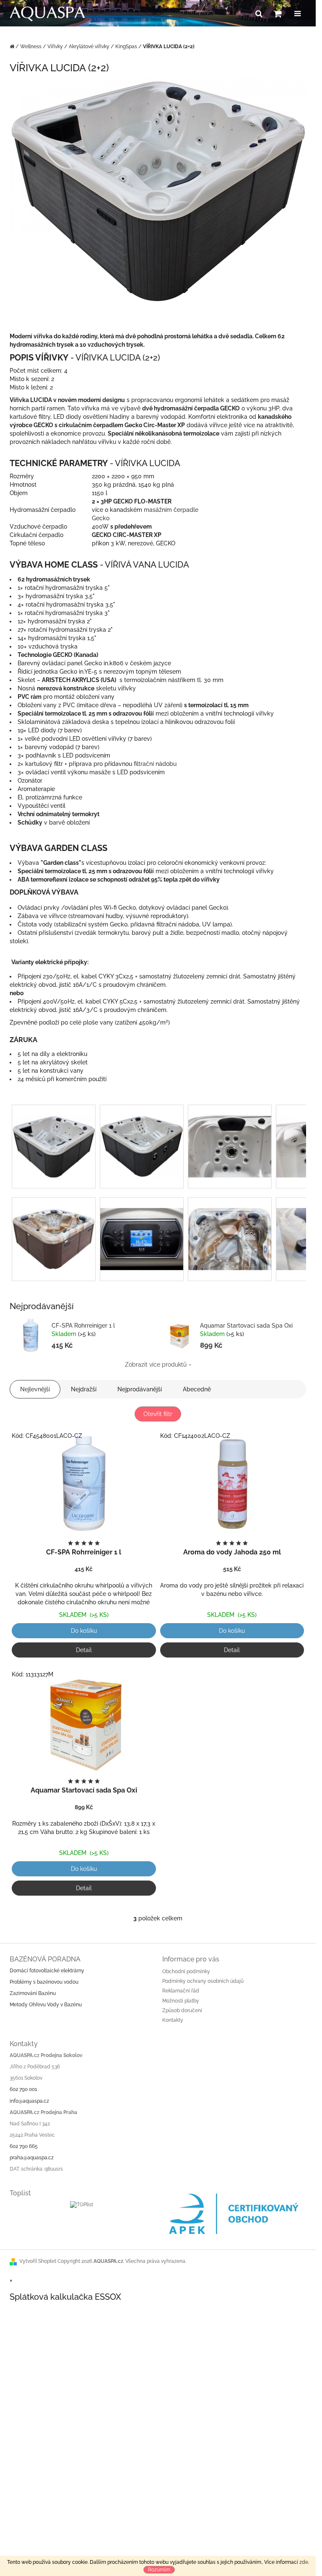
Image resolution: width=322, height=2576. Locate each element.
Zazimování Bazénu (33, 1993)
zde (304, 2562)
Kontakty (173, 2020)
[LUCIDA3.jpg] (230, 1136)
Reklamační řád (181, 1991)
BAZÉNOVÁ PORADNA (45, 1959)
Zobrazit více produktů (156, 1365)
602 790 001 (23, 2089)
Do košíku (84, 1631)
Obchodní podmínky (186, 1972)
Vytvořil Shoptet (38, 2261)
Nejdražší (84, 1389)
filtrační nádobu (155, 764)
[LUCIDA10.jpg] (142, 1228)
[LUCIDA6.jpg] (54, 1228)
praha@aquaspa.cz (32, 2158)
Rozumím (159, 2570)
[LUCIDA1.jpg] (54, 1136)
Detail (84, 1650)
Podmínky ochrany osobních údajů (203, 1981)
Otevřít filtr (158, 1414)
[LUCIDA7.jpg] (230, 1228)
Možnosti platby (181, 2001)
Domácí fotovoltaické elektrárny (47, 1971)
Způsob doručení (182, 2010)
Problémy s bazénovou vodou (44, 1982)
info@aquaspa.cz (29, 2101)
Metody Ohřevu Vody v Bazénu (46, 2005)
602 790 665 (24, 2146)
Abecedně (197, 1389)
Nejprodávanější (140, 1389)
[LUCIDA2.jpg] (142, 1136)
